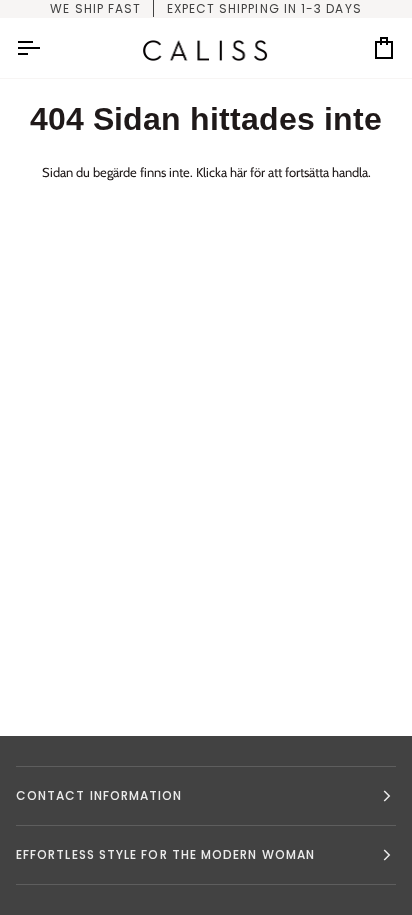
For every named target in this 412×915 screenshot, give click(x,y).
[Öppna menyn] (46, 48)
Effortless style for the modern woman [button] (165, 854)
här (238, 172)
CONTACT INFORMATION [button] (99, 795)
